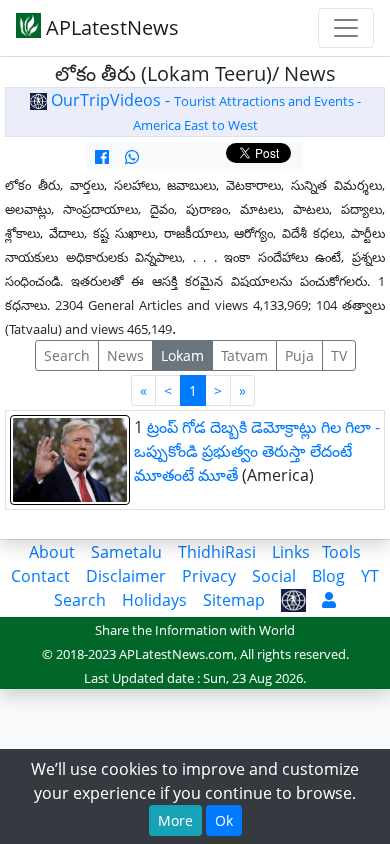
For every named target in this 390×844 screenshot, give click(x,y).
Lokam (182, 355)
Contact (40, 576)
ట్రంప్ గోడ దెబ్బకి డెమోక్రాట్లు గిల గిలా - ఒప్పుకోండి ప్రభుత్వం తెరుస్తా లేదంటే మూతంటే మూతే (257, 451)
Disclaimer (126, 576)
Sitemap (234, 600)
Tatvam (244, 355)
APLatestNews (110, 27)
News (125, 355)
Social (274, 576)
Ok (224, 820)
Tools (341, 552)
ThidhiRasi (217, 552)
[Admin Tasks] (329, 600)
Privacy (209, 576)
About (52, 552)
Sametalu (126, 552)
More (175, 820)
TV (339, 355)
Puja (299, 355)
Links (291, 552)
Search (67, 355)
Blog (328, 576)
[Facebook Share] (102, 157)
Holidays (154, 600)
